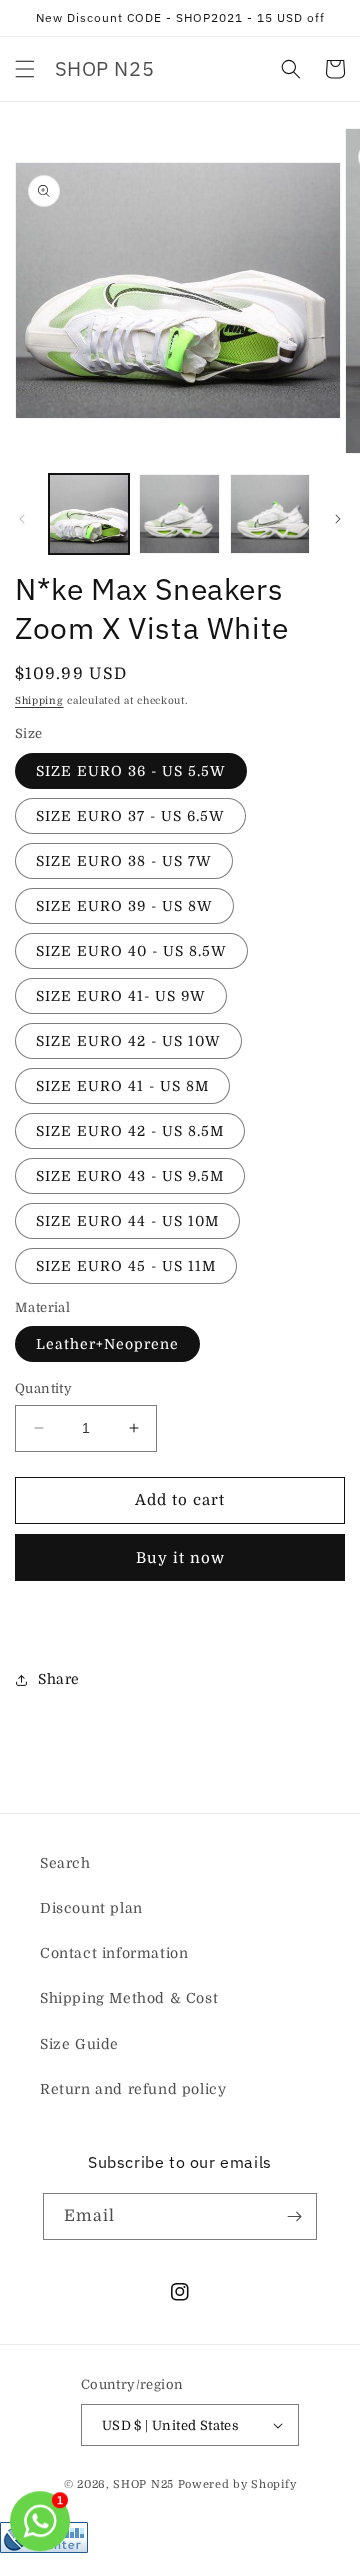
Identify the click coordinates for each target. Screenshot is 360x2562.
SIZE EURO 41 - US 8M (122, 1086)
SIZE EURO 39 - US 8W (124, 906)
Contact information (114, 1953)
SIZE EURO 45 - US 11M (126, 1266)
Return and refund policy (133, 2089)
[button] (25, 69)
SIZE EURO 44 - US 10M (127, 1221)
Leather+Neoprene (107, 1344)
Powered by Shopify (237, 2484)
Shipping (39, 700)
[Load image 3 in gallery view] (270, 514)
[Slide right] (338, 519)
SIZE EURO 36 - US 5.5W (131, 771)
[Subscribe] (294, 2216)
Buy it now (180, 1558)
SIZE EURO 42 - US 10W (128, 1041)
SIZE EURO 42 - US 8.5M (130, 1131)
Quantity (43, 1388)
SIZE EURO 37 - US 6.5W (130, 816)
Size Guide (79, 2044)
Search (65, 1863)
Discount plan (91, 1908)
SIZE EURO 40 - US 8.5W (131, 951)
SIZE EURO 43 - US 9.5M (130, 1176)
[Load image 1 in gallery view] (89, 514)
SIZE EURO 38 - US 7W (124, 861)
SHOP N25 (143, 2484)
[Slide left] (22, 519)
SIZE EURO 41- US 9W (121, 996)
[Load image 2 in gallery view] (179, 514)
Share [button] (59, 1679)
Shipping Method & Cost (129, 1998)
